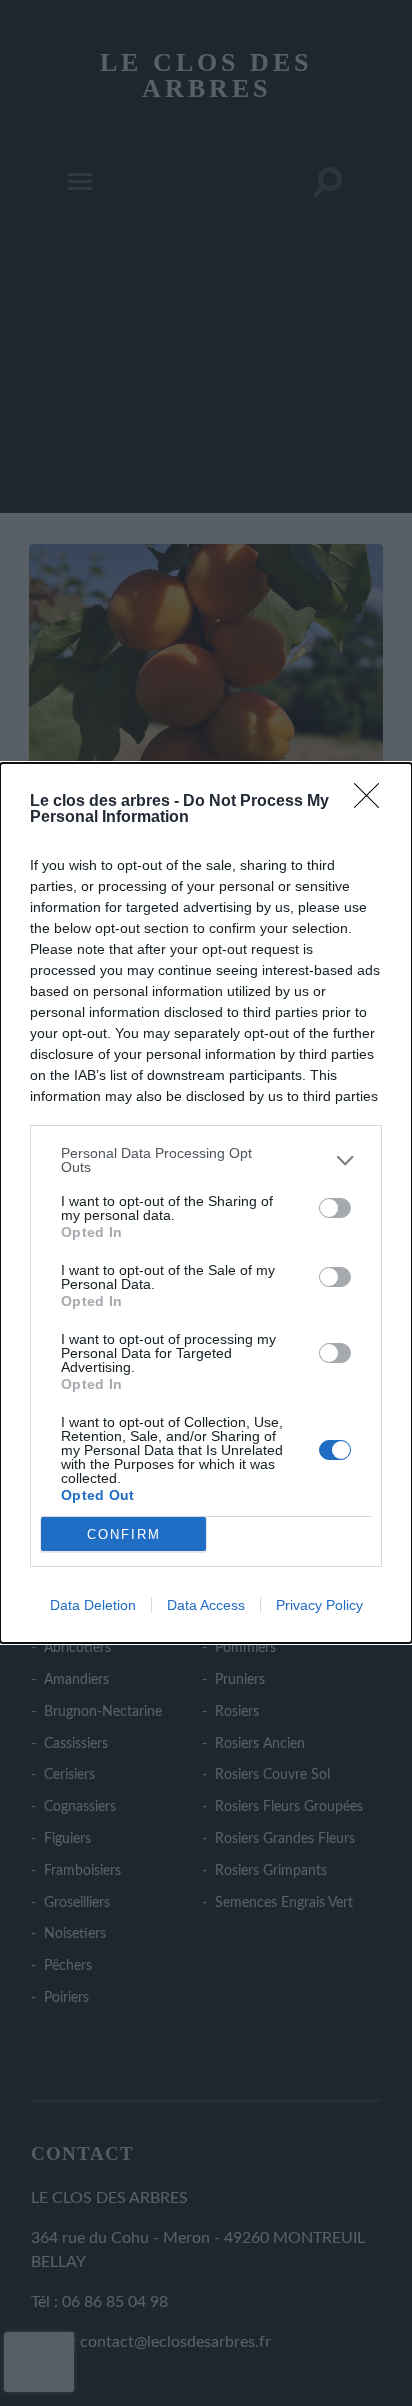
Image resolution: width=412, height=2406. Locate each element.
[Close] (373, 802)
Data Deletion (93, 1605)
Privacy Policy (319, 1605)
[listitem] (206, 1160)
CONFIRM (124, 1534)
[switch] (335, 1208)
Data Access (206, 1605)
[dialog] (206, 1203)
